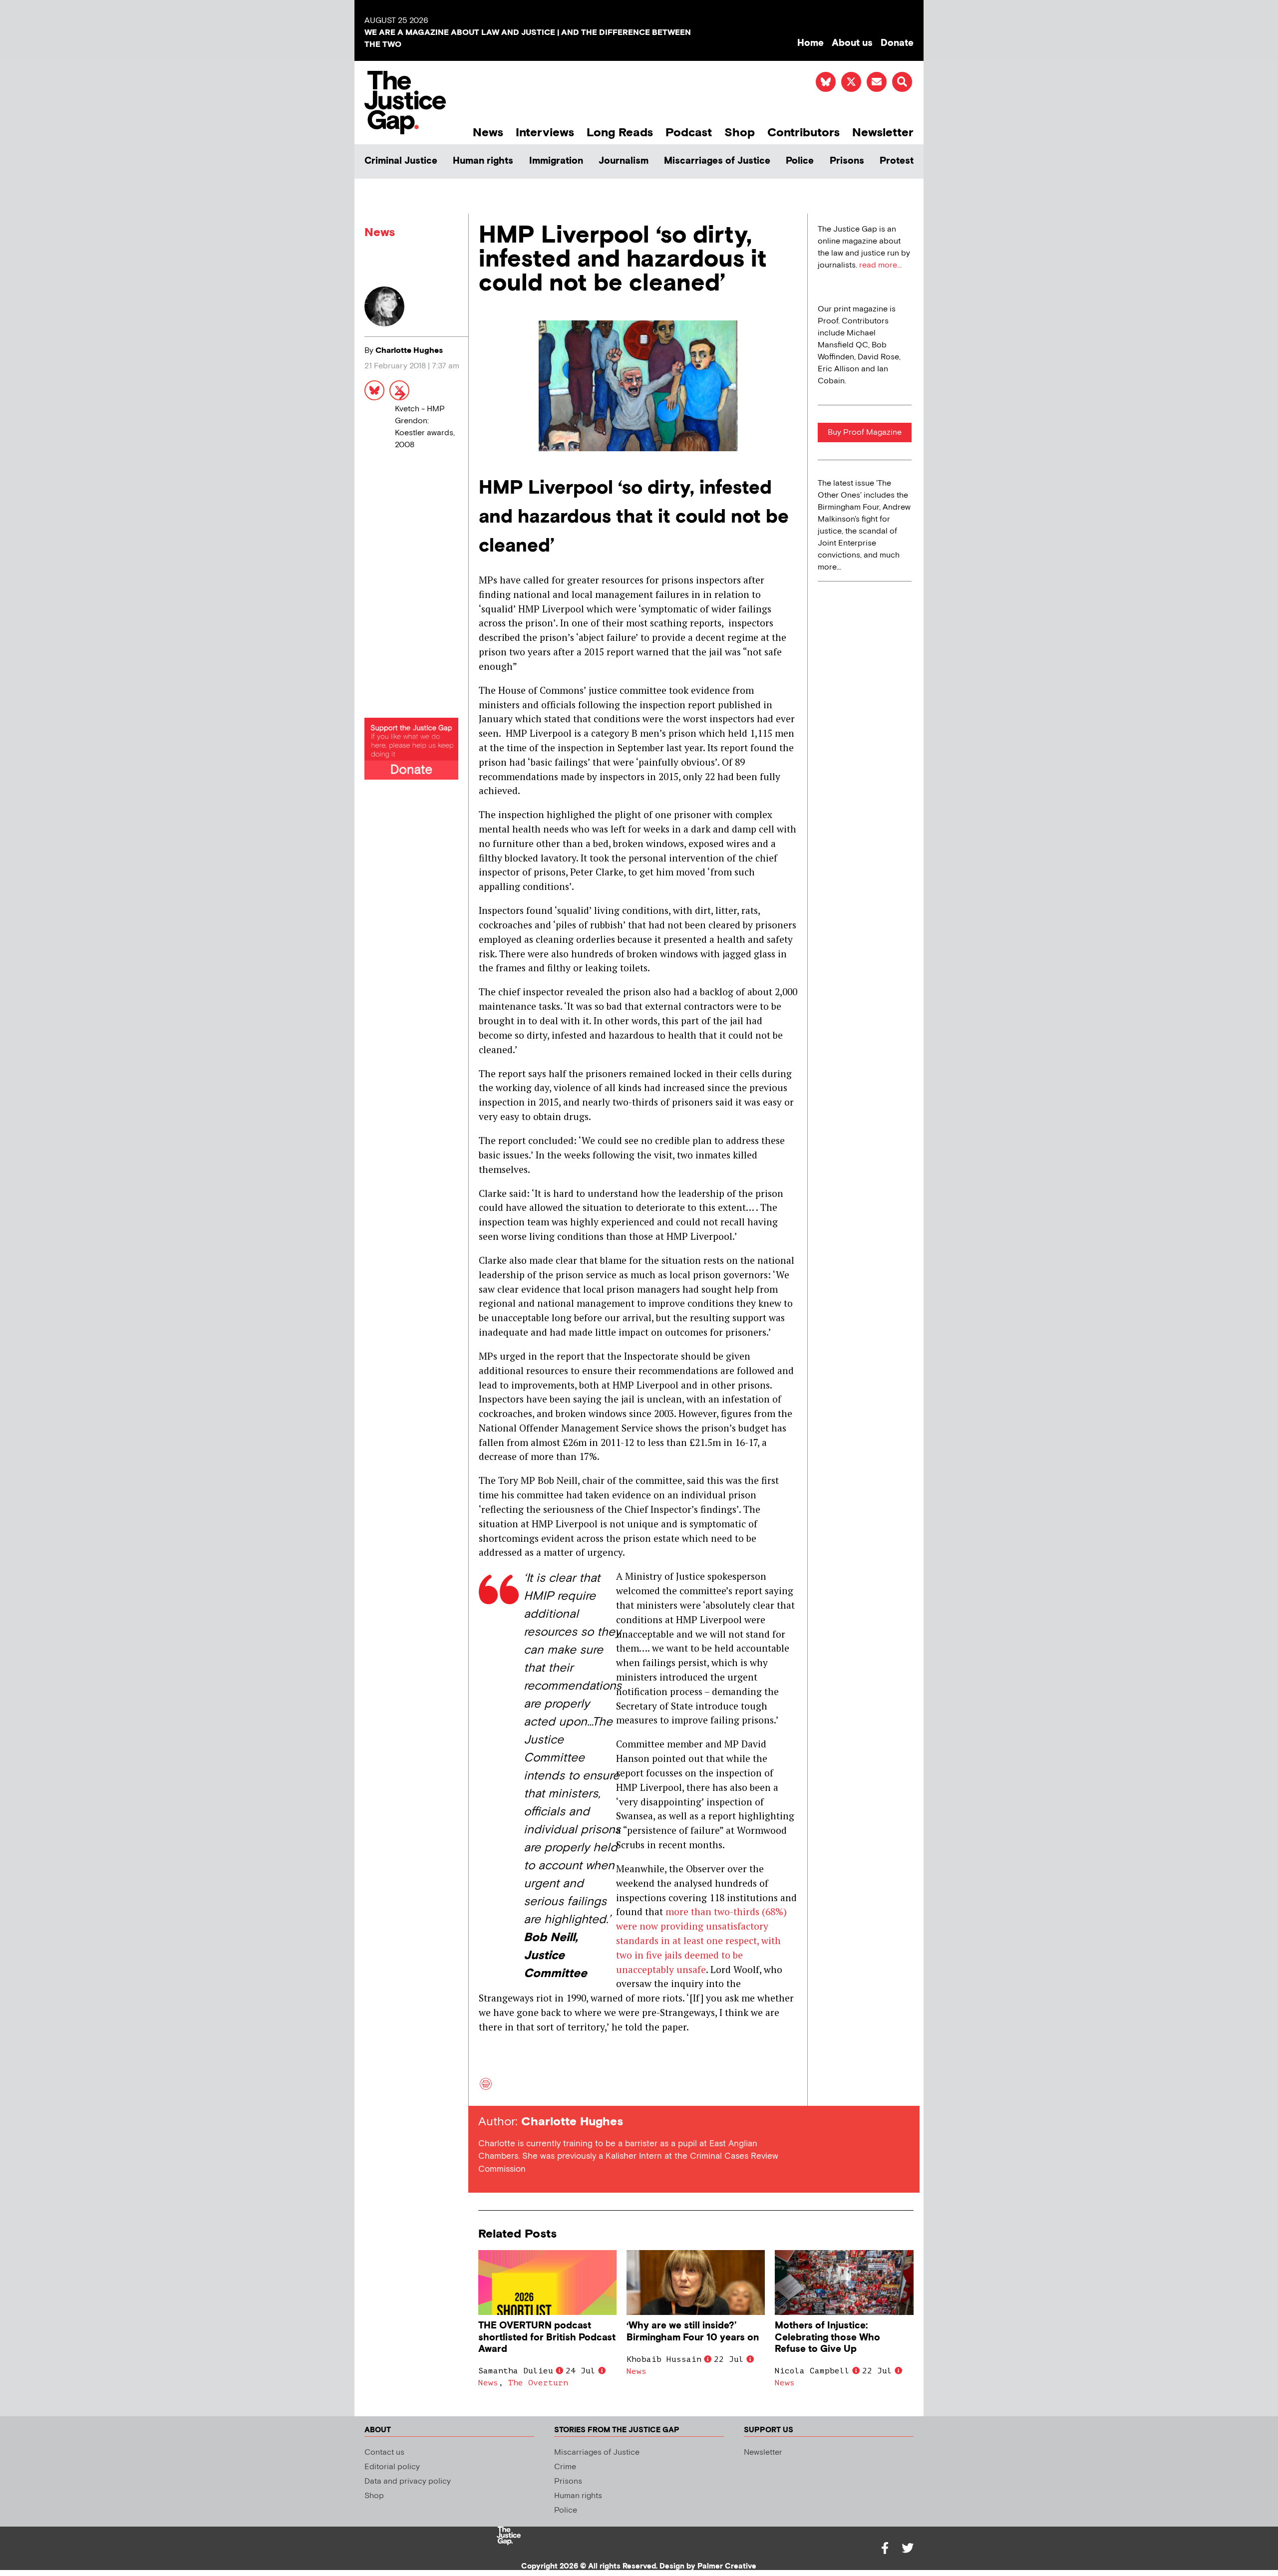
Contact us (384, 2452)
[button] (902, 82)
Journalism (624, 161)
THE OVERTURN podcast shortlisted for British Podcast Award (547, 2337)
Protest (897, 161)
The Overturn (538, 2383)
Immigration (556, 161)
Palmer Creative (727, 2566)
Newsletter (883, 133)
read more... (880, 265)
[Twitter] (908, 2548)
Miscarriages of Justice (717, 161)
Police (800, 161)
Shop (740, 133)
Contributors (803, 133)
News (488, 133)
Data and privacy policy (408, 2481)
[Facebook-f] (885, 2548)
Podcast (689, 133)
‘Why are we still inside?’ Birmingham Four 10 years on (693, 2331)
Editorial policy (392, 2467)
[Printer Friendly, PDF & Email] (486, 2088)
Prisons (847, 161)
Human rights (483, 161)
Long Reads (620, 133)
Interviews (545, 133)
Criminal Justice (401, 161)
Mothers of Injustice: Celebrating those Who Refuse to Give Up (827, 2337)
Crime (565, 2467)
